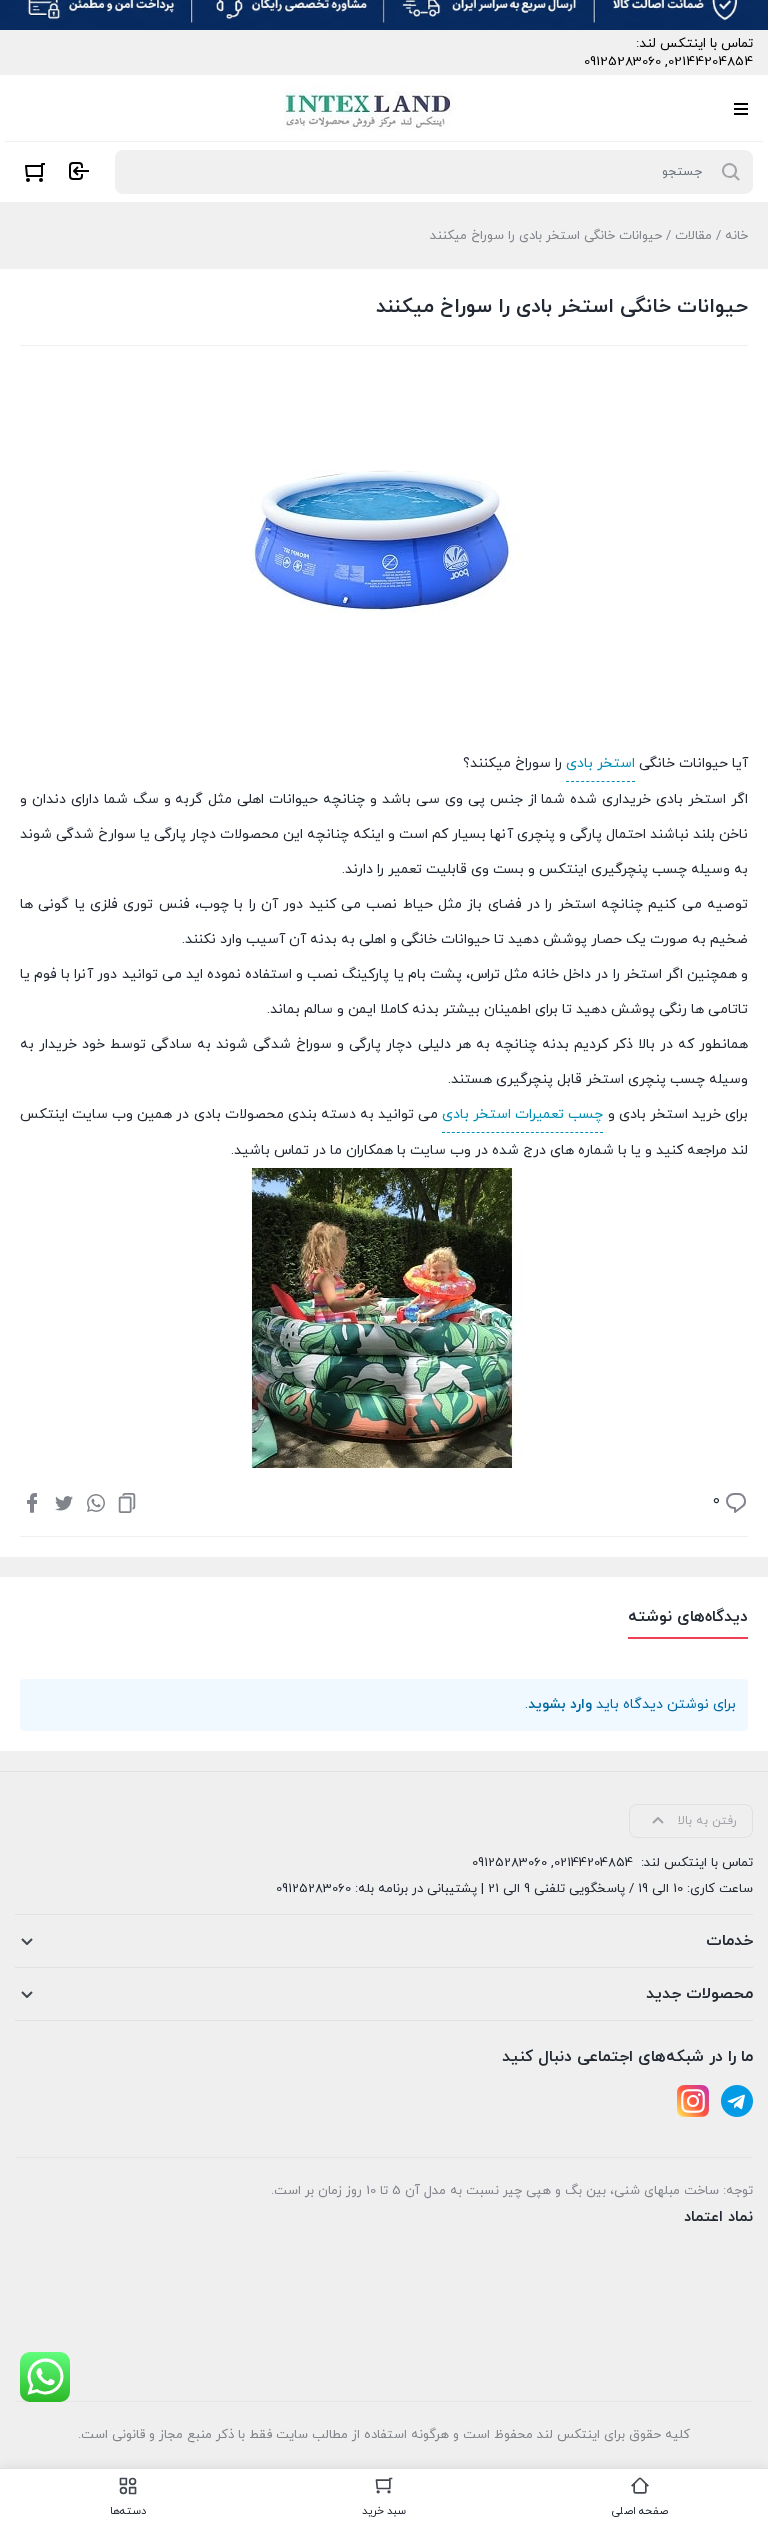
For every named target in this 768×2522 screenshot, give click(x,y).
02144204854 (710, 62)
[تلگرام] (737, 2101)
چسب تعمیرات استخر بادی (522, 1114)
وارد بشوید (560, 1704)
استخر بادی (600, 763)
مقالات (693, 236)
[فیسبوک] (32, 1502)
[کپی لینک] (127, 1502)
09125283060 (622, 62)
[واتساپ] (96, 1502)
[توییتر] (64, 1502)
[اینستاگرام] (693, 2101)
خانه (736, 236)
